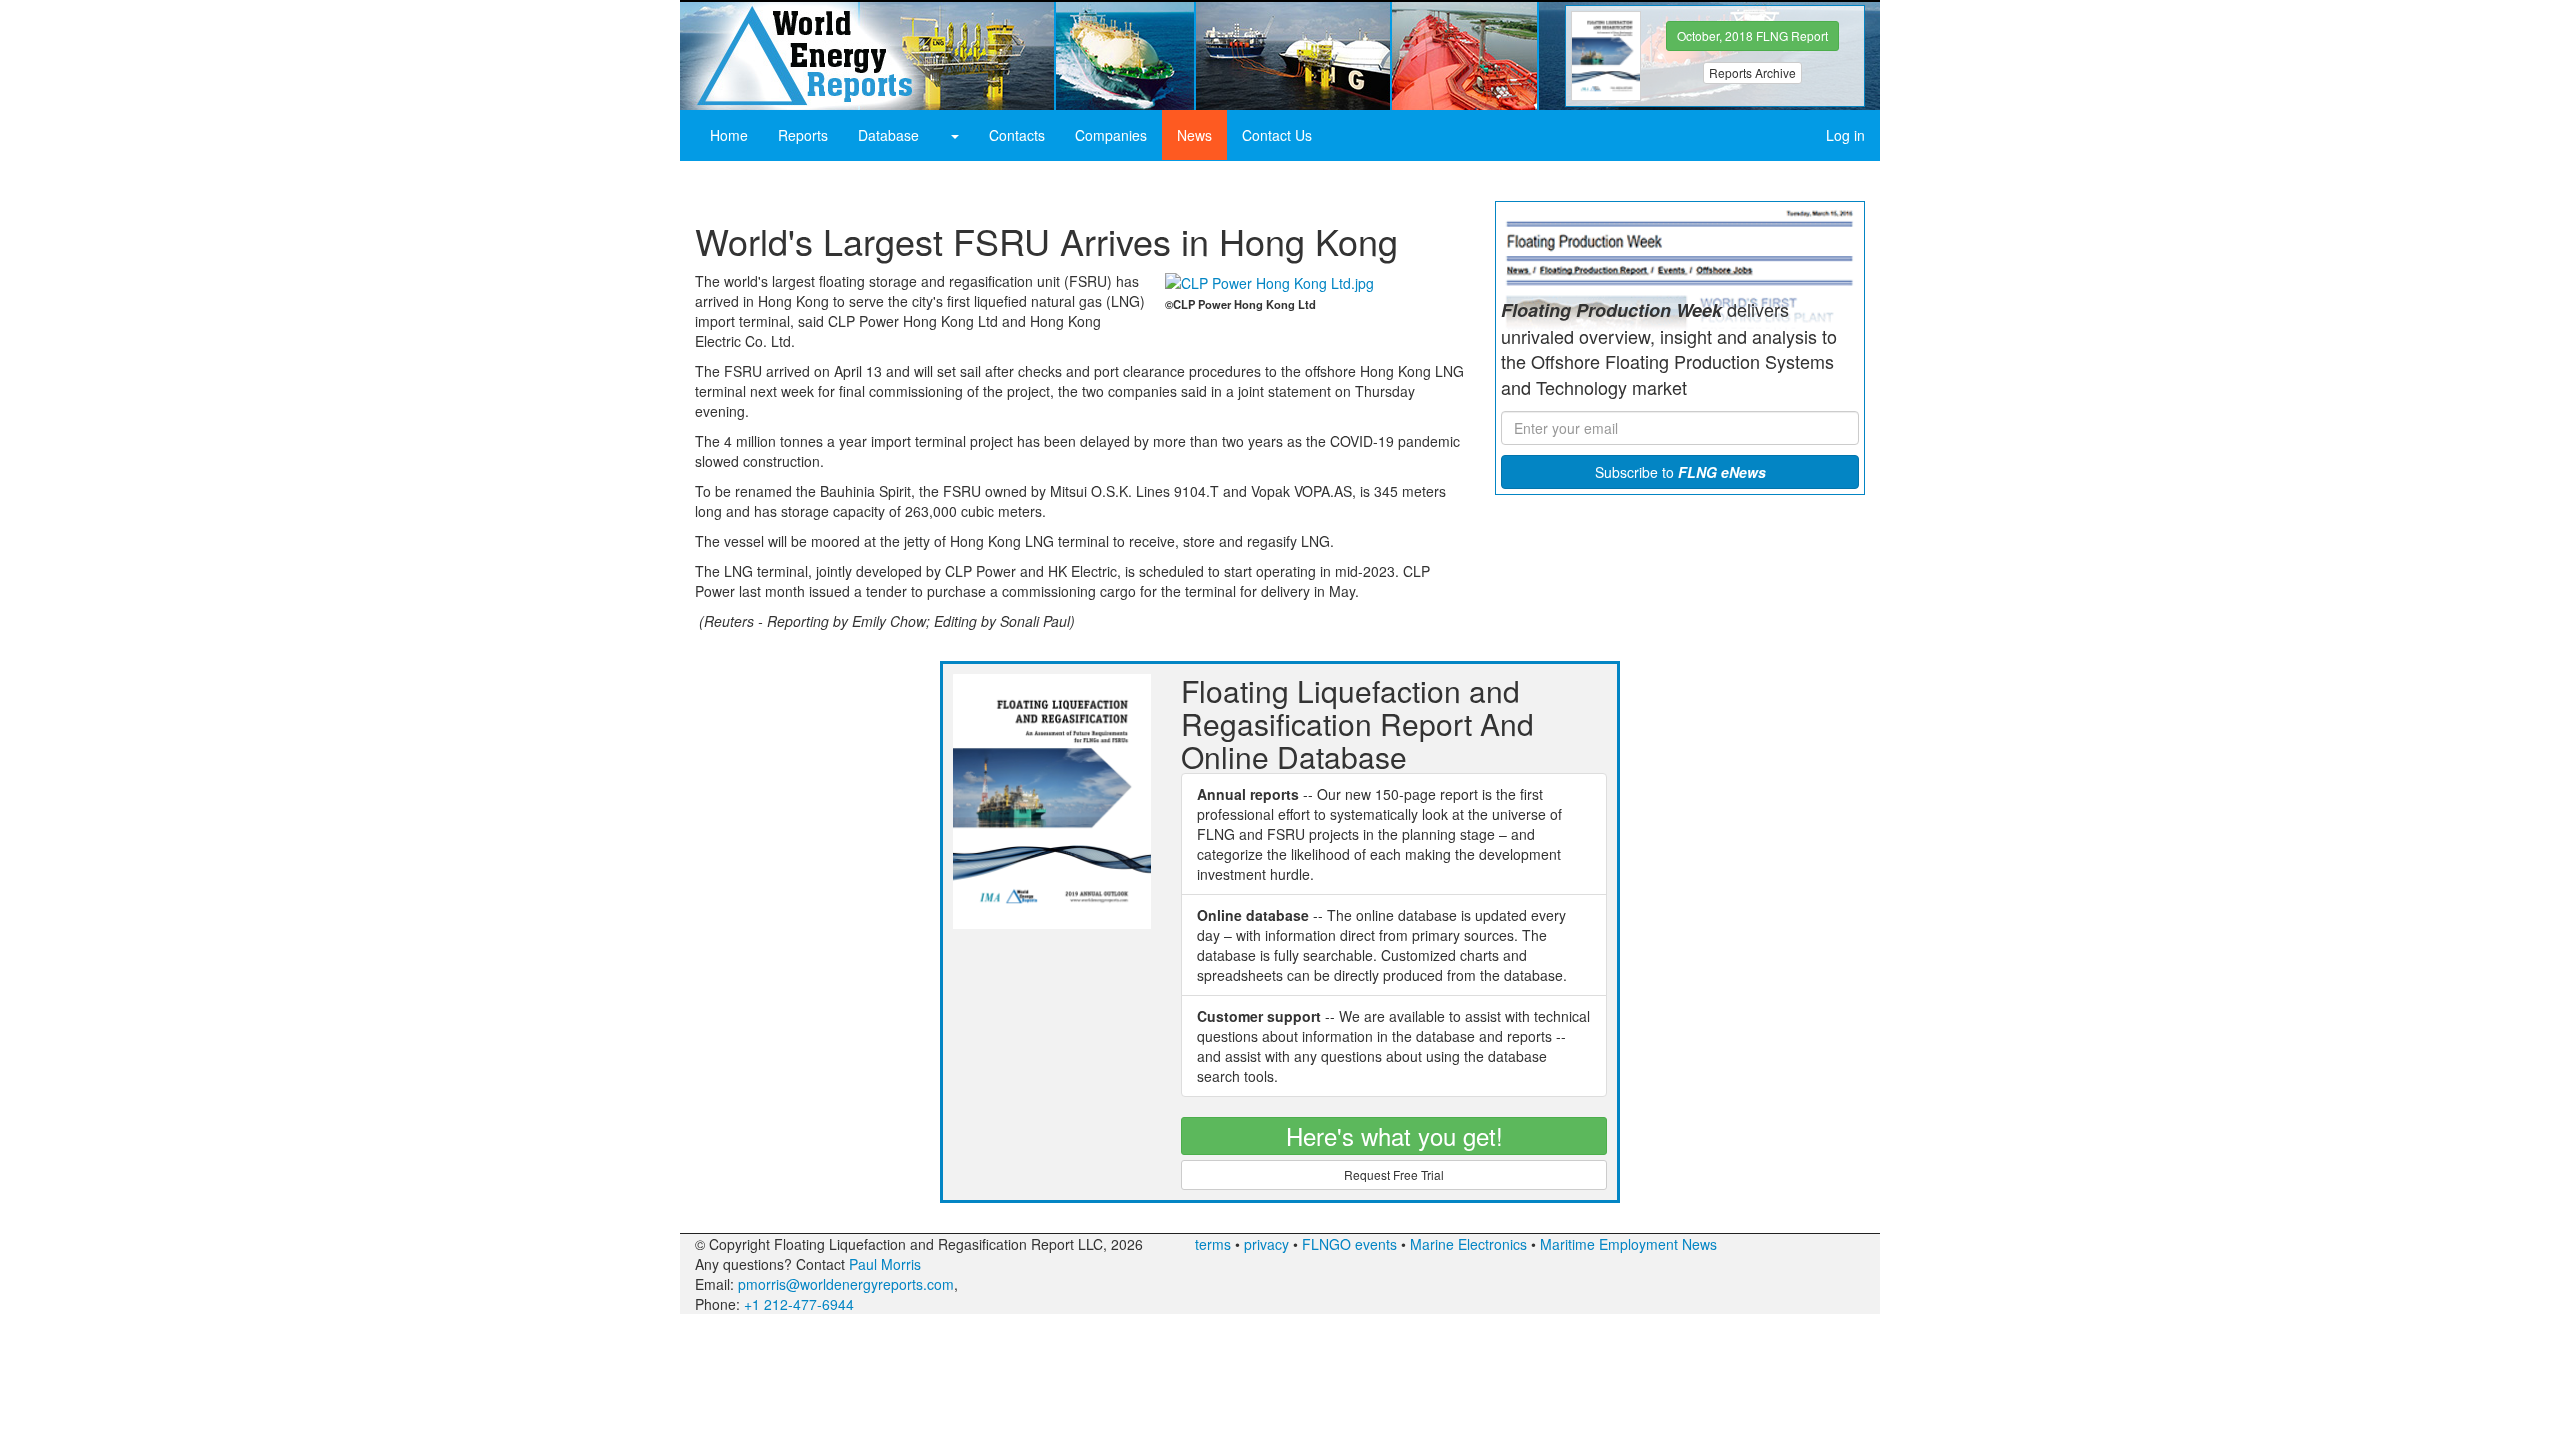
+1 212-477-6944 (799, 1304)
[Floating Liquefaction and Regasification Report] (777, 57)
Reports (803, 135)
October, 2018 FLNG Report (1752, 35)
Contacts (1017, 135)
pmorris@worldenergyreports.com (846, 1284)
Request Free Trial (1394, 1174)
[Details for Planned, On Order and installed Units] (954, 135)
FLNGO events (1349, 1244)
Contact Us (1277, 135)
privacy (1266, 1244)
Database (888, 135)
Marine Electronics (1468, 1244)
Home (729, 135)
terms (1213, 1244)
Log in (1845, 135)
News (1194, 135)
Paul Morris (885, 1264)
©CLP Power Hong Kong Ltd (1240, 304)
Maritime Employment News (1628, 1244)
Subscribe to (1680, 472)
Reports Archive (1752, 72)
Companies (1111, 135)
